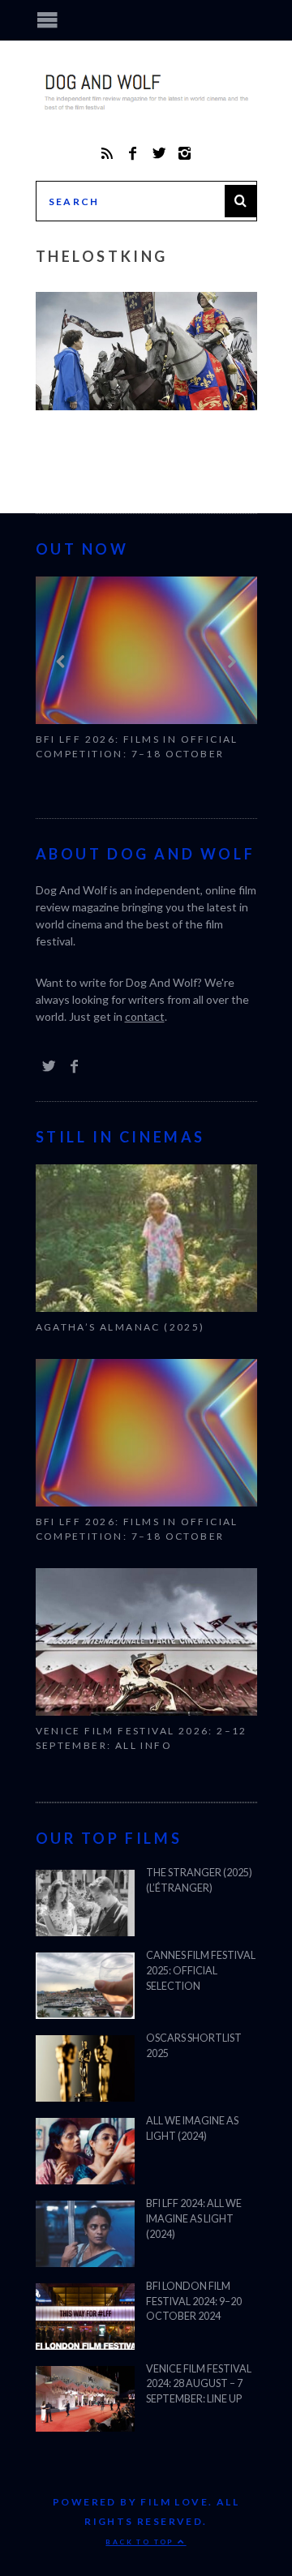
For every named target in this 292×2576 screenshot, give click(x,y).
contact (145, 1016)
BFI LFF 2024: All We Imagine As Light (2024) (194, 2219)
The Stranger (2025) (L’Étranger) (199, 1880)
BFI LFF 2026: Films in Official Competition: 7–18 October (137, 746)
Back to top (142, 2542)
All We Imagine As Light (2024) (192, 2128)
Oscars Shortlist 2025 (194, 2046)
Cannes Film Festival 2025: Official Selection (201, 1971)
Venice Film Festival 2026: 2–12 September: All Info (142, 1738)
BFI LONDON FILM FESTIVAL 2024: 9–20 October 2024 (194, 2302)
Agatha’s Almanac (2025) (120, 1327)
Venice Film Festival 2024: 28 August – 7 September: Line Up (199, 2384)
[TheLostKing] (146, 405)
